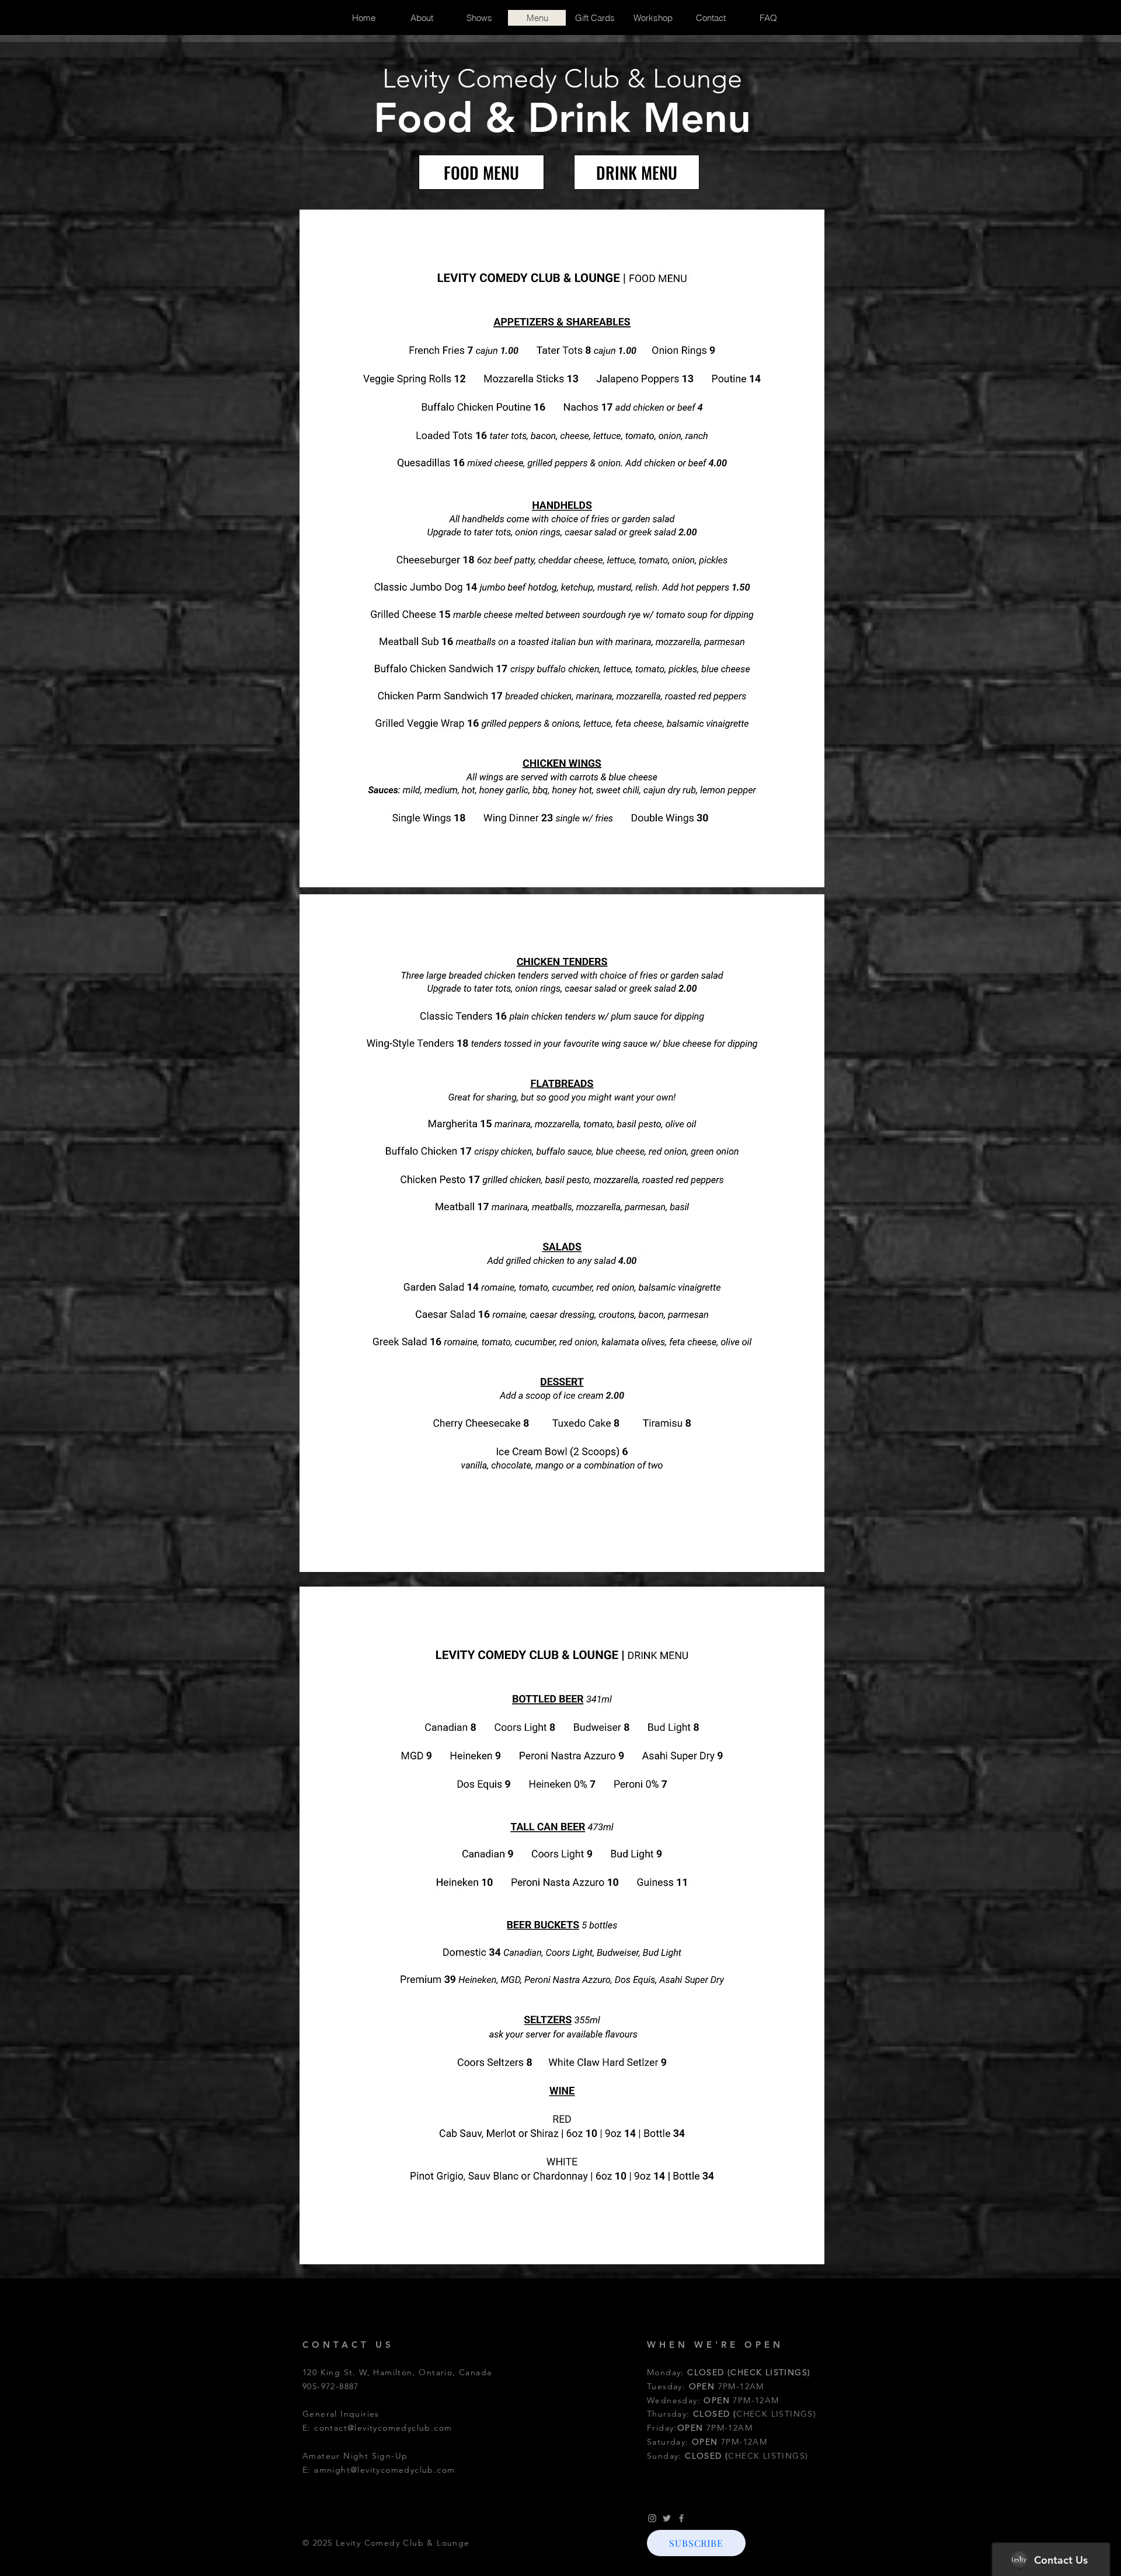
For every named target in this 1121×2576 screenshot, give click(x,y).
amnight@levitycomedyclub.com (384, 2470)
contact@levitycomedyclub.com (383, 2428)
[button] (696, 2543)
